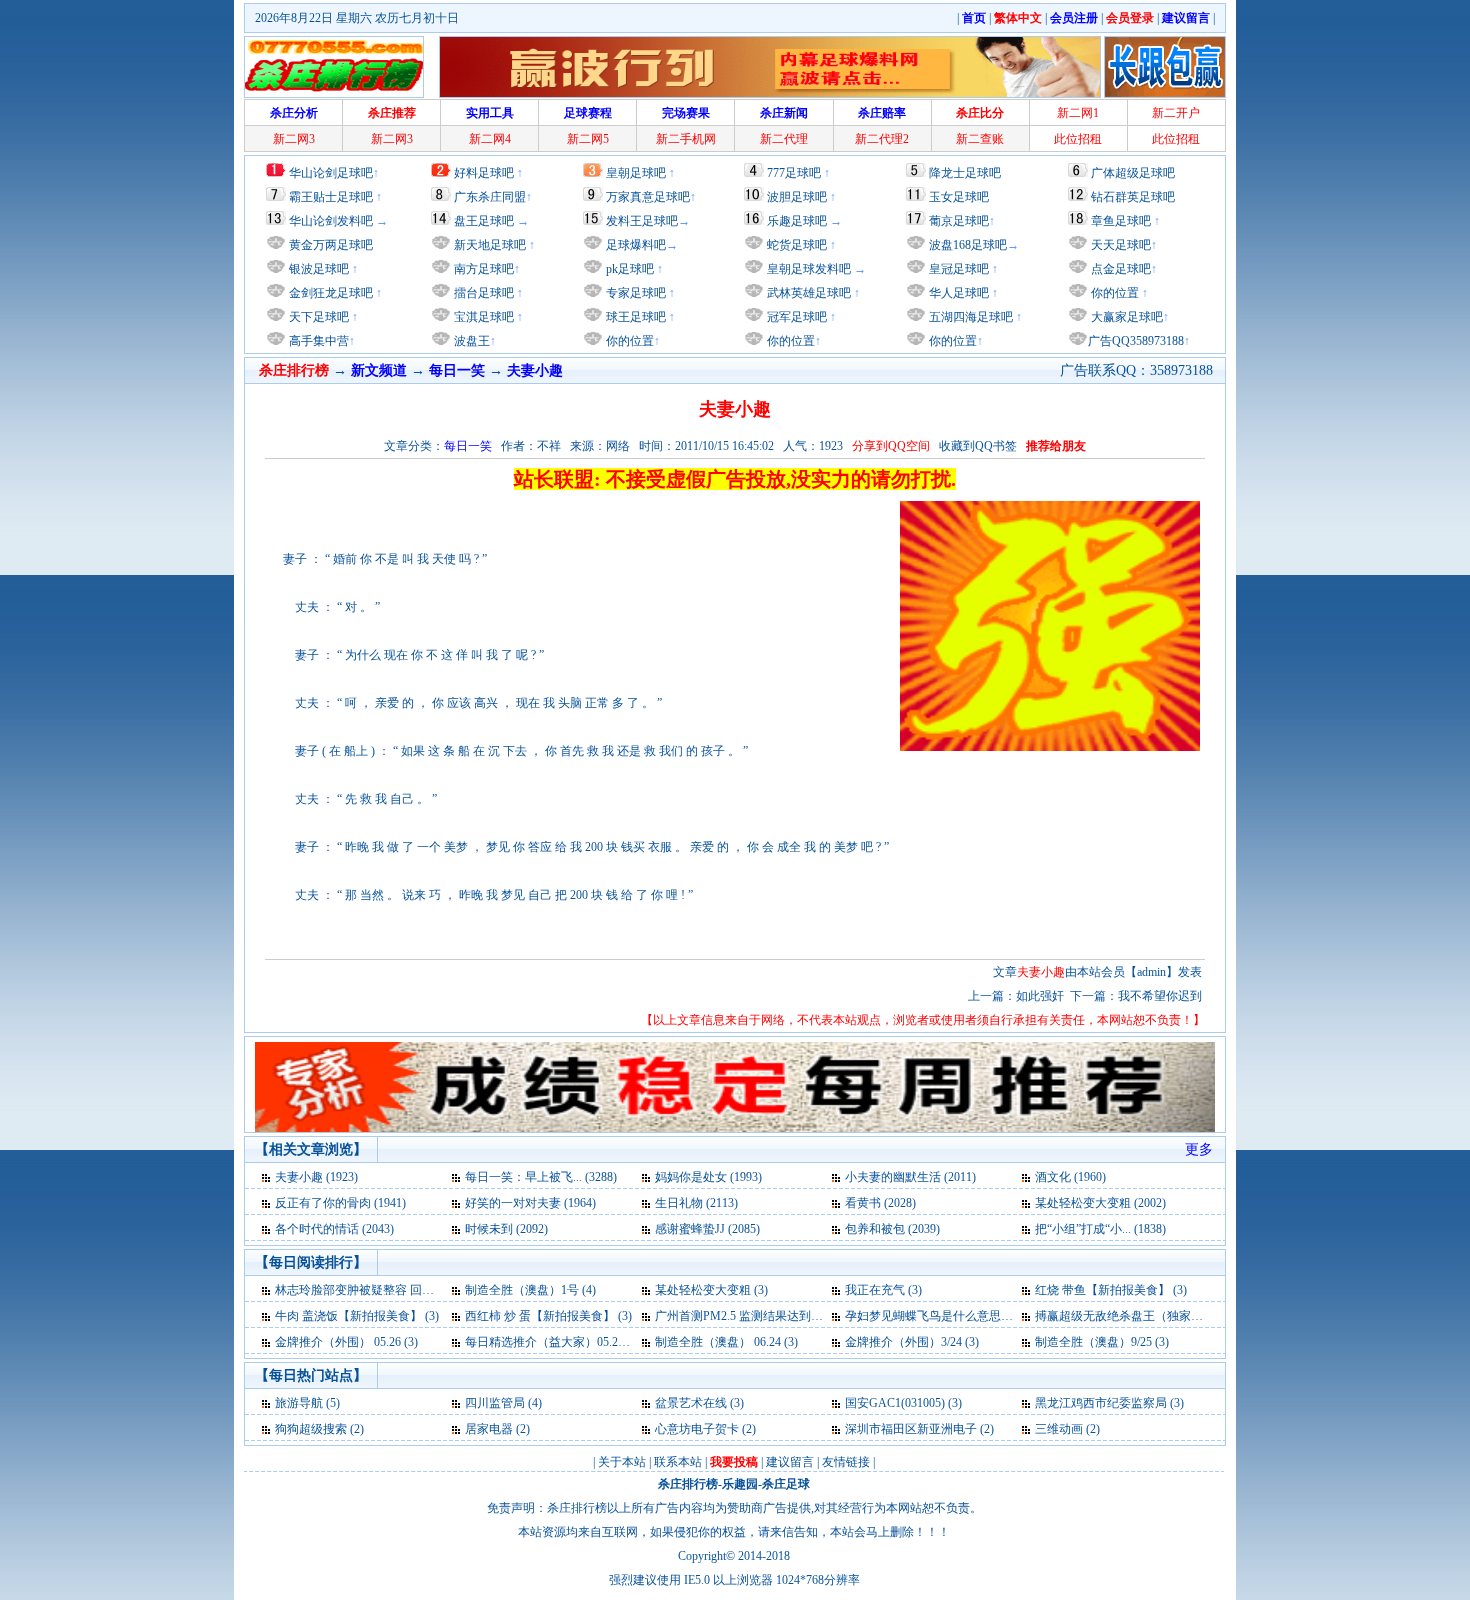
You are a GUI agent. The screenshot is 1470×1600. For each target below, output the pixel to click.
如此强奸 (1040, 996)
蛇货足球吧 (798, 245)
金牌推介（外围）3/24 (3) (912, 1342)
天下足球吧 (317, 317)
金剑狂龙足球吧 (329, 293)
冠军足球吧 (795, 317)
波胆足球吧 (797, 197)
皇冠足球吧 (957, 269)
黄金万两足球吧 (331, 245)
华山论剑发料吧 (331, 221)
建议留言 (790, 1462)
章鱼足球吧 (1121, 221)
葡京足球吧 (959, 221)
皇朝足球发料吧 (807, 269)
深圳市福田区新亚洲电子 (911, 1429)
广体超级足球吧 (1133, 173)
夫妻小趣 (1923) (316, 1177)
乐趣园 (740, 1484)
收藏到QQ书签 (978, 446)
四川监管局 (495, 1403)
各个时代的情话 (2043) (334, 1229)
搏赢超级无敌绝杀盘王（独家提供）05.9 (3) (1150, 1316)
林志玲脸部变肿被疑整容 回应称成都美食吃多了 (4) (411, 1290)
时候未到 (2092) (506, 1229)
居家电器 (489, 1429)
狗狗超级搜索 (311, 1429)
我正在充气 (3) (883, 1290)
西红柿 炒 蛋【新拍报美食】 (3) (548, 1316)
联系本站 (678, 1462)
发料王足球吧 (642, 221)
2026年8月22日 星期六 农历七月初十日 (357, 18)
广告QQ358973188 (1136, 341)
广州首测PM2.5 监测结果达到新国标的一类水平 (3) (789, 1316)
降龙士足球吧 (965, 173)
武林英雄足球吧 (807, 293)
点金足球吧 (1119, 269)
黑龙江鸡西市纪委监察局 (1101, 1403)
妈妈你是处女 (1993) (708, 1177)
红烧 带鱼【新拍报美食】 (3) (1111, 1290)
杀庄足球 (786, 1484)
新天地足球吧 (488, 245)
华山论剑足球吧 (331, 173)
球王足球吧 (634, 317)
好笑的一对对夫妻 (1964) (530, 1203)
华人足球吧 (957, 293)
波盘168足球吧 (968, 245)
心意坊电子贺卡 (697, 1429)
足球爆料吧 (636, 245)
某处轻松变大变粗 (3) (711, 1290)
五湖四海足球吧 (969, 317)
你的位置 (628, 341)
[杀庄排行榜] (334, 67)
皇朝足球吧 (636, 173)
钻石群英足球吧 (1133, 197)
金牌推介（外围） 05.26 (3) (346, 1342)
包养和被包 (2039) (892, 1229)
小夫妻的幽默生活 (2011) (910, 1177)
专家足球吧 (634, 293)
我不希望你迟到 (1160, 996)
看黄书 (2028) (880, 1203)
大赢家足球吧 (1125, 317)
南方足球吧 (482, 269)
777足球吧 (794, 173)
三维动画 (1059, 1429)
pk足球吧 (628, 269)
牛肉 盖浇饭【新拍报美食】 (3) (357, 1316)
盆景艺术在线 (691, 1403)
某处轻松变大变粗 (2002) (1100, 1203)
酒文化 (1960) (1070, 1177)
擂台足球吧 (482, 293)
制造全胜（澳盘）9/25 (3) (1102, 1342)
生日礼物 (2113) (696, 1203)
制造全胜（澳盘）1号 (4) (530, 1290)
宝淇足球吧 (484, 317)
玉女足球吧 (959, 197)
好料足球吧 (484, 173)
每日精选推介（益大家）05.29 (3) (553, 1342)
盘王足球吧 (484, 221)
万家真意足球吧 (648, 197)
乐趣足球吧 (797, 221)
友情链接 (846, 1462)
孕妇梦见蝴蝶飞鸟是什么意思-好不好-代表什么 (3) (977, 1316)
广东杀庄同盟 (490, 197)
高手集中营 (317, 341)
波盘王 (470, 341)
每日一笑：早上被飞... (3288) (541, 1177)
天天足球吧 (1119, 245)
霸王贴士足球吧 (331, 197)
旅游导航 (299, 1403)
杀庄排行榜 (688, 1484)
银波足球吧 (319, 269)
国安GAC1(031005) (895, 1403)
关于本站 (622, 1462)
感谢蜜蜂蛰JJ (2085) (707, 1229)
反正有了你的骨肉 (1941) (340, 1203)
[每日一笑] (267, 1177)
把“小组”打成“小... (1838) (1100, 1229)
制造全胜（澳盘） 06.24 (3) (726, 1342)
